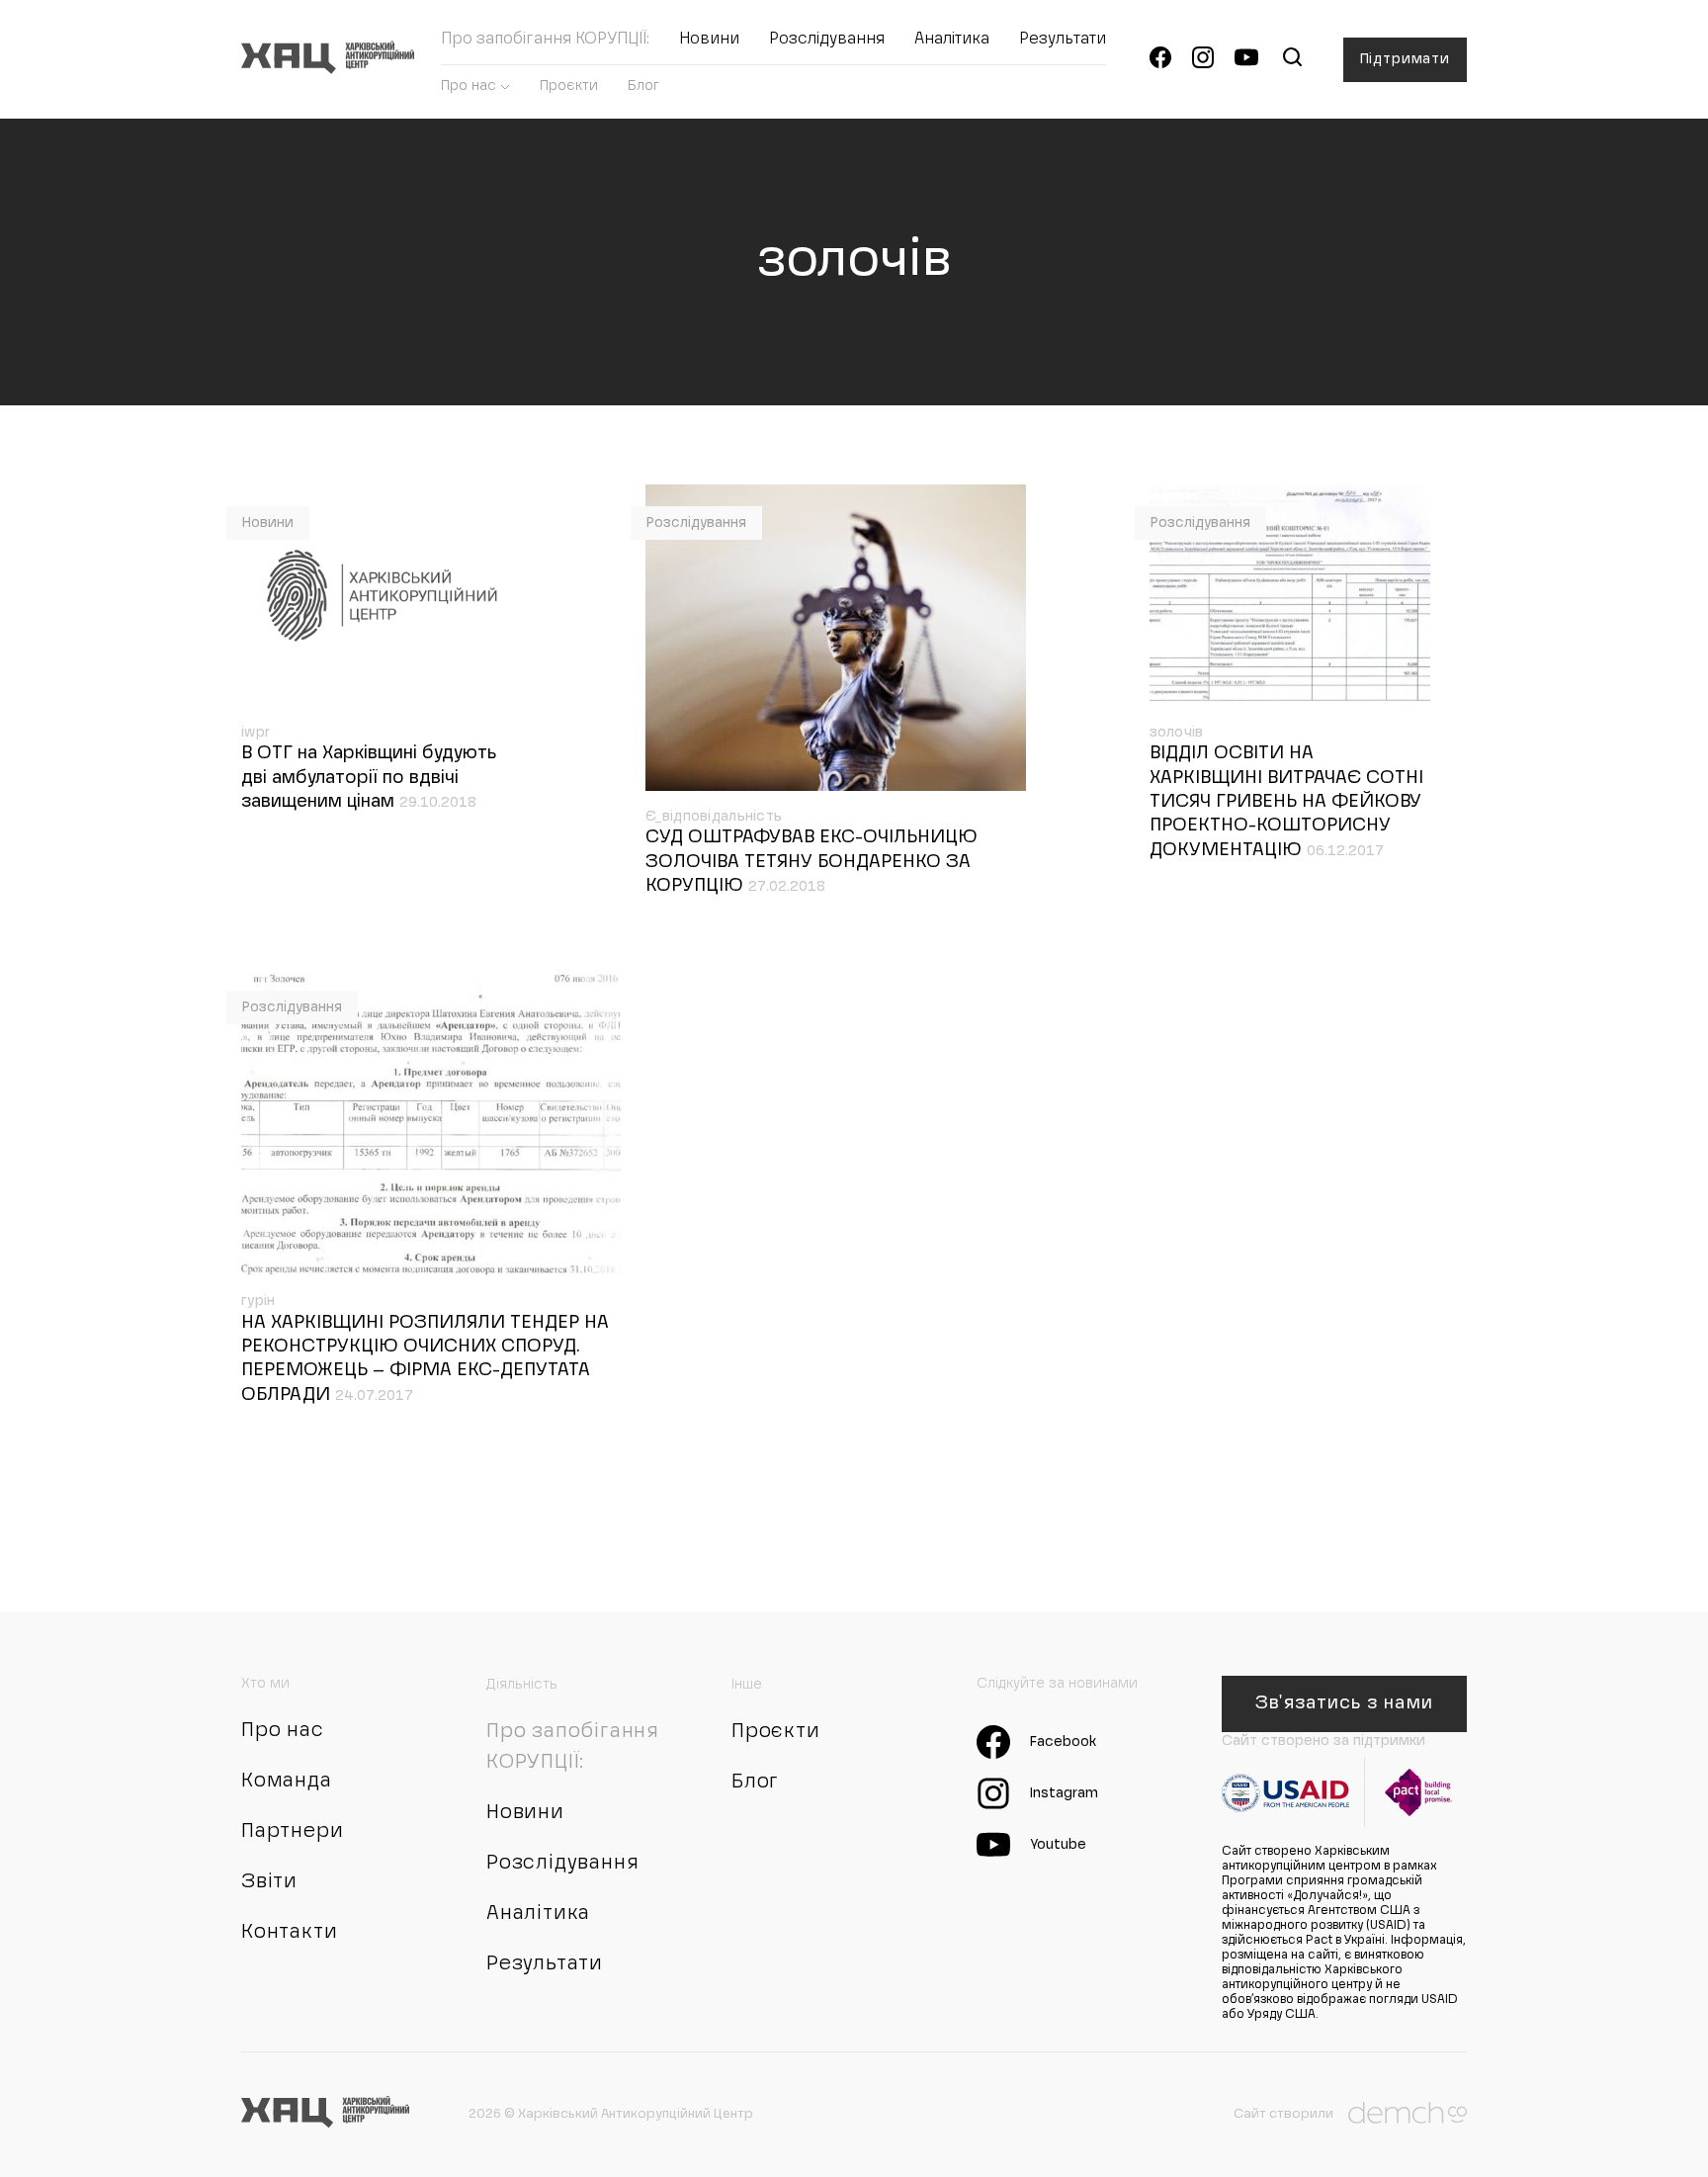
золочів (1177, 733)
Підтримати (1405, 59)
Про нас (469, 86)
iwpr (256, 733)
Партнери (292, 1832)
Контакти (289, 1933)
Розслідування (827, 40)
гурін (258, 1301)
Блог (643, 86)
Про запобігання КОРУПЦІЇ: (545, 40)
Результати (1063, 40)
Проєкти (569, 86)
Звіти (269, 1882)
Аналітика (952, 40)
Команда (287, 1782)
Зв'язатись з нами (1344, 1703)
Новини (709, 40)
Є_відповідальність (714, 817)
